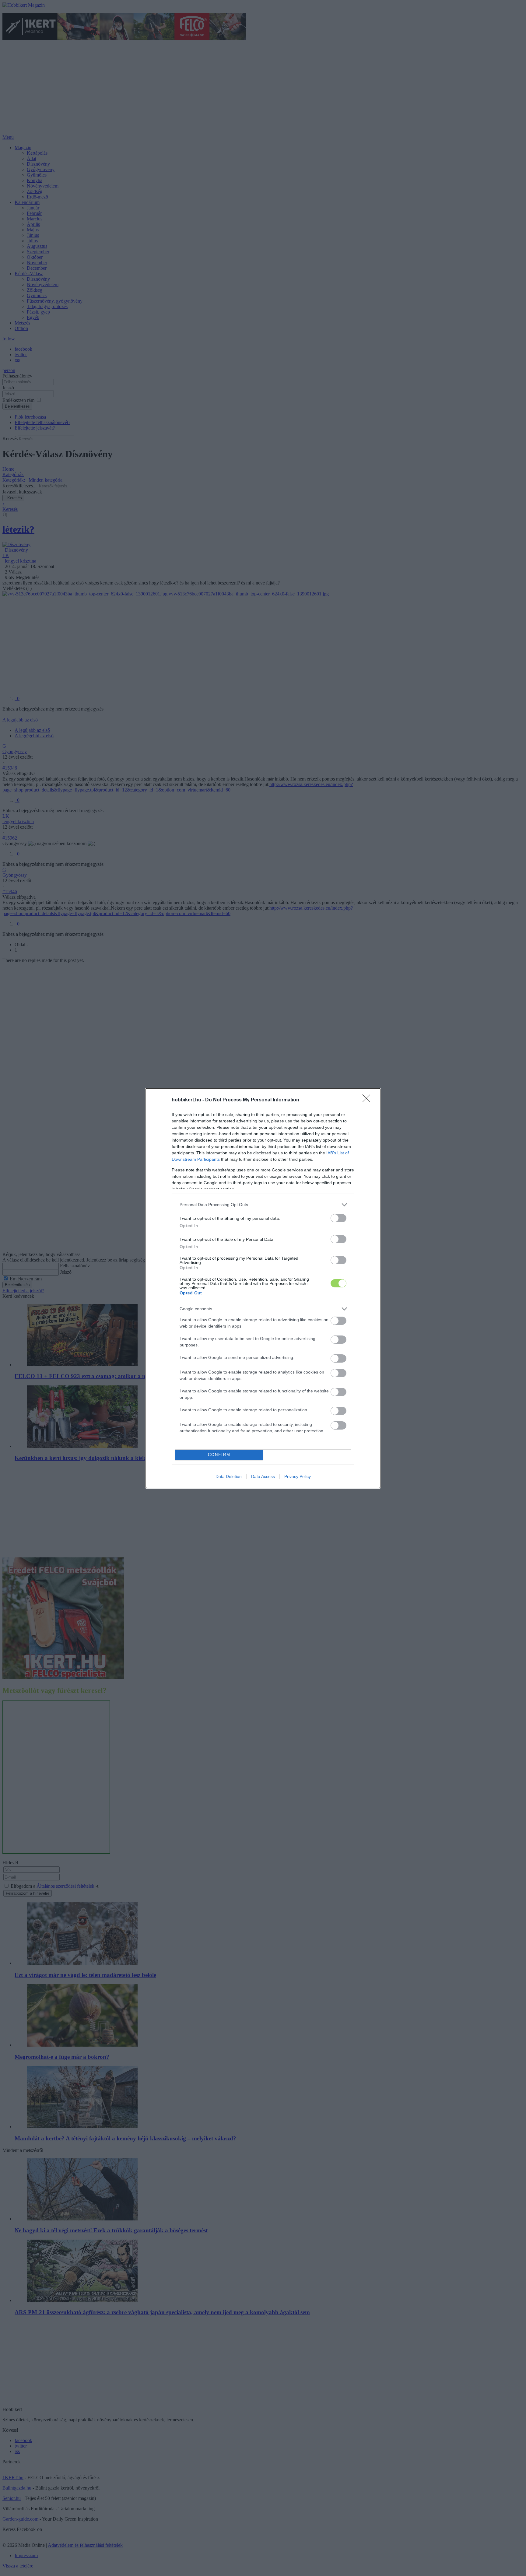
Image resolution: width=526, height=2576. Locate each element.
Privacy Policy (298, 1476)
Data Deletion (229, 1476)
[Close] (368, 1100)
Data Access (263, 1476)
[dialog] (263, 1288)
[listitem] (263, 1205)
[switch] (338, 1218)
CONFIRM (219, 1455)
